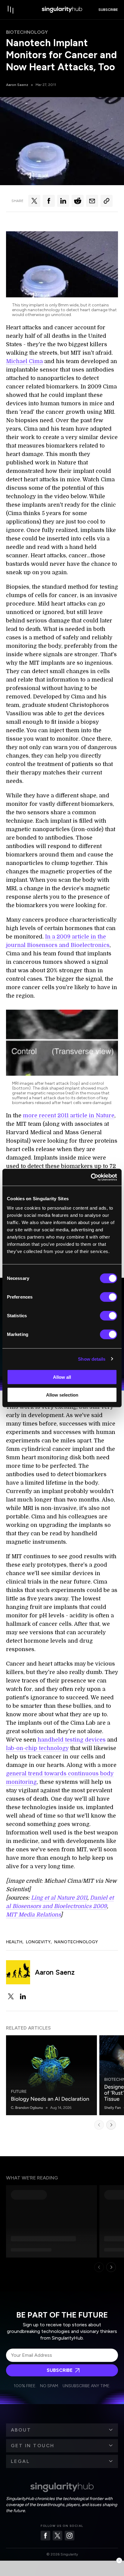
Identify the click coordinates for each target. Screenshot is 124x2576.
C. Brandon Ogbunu (27, 2108)
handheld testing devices (71, 1740)
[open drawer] (11, 10)
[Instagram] (70, 2536)
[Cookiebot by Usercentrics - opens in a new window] (91, 1177)
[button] (62, 2430)
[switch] (108, 1297)
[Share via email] (92, 201)
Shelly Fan (113, 2108)
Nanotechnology (76, 1942)
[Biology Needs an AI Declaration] (51, 2075)
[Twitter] (57, 2536)
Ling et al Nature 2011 (59, 1898)
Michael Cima (24, 361)
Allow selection (62, 1395)
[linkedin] (23, 1996)
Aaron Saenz (17, 85)
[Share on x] (34, 201)
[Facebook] (45, 2536)
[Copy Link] (107, 201)
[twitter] (11, 1996)
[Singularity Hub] (62, 10)
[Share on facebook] (49, 201)
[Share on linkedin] (63, 201)
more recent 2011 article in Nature (69, 1116)
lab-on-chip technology (37, 1748)
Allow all (62, 1377)
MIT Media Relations (33, 1915)
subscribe (108, 10)
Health (14, 1942)
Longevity (38, 1942)
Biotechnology (27, 32)
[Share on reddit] (78, 201)
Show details (92, 1359)
